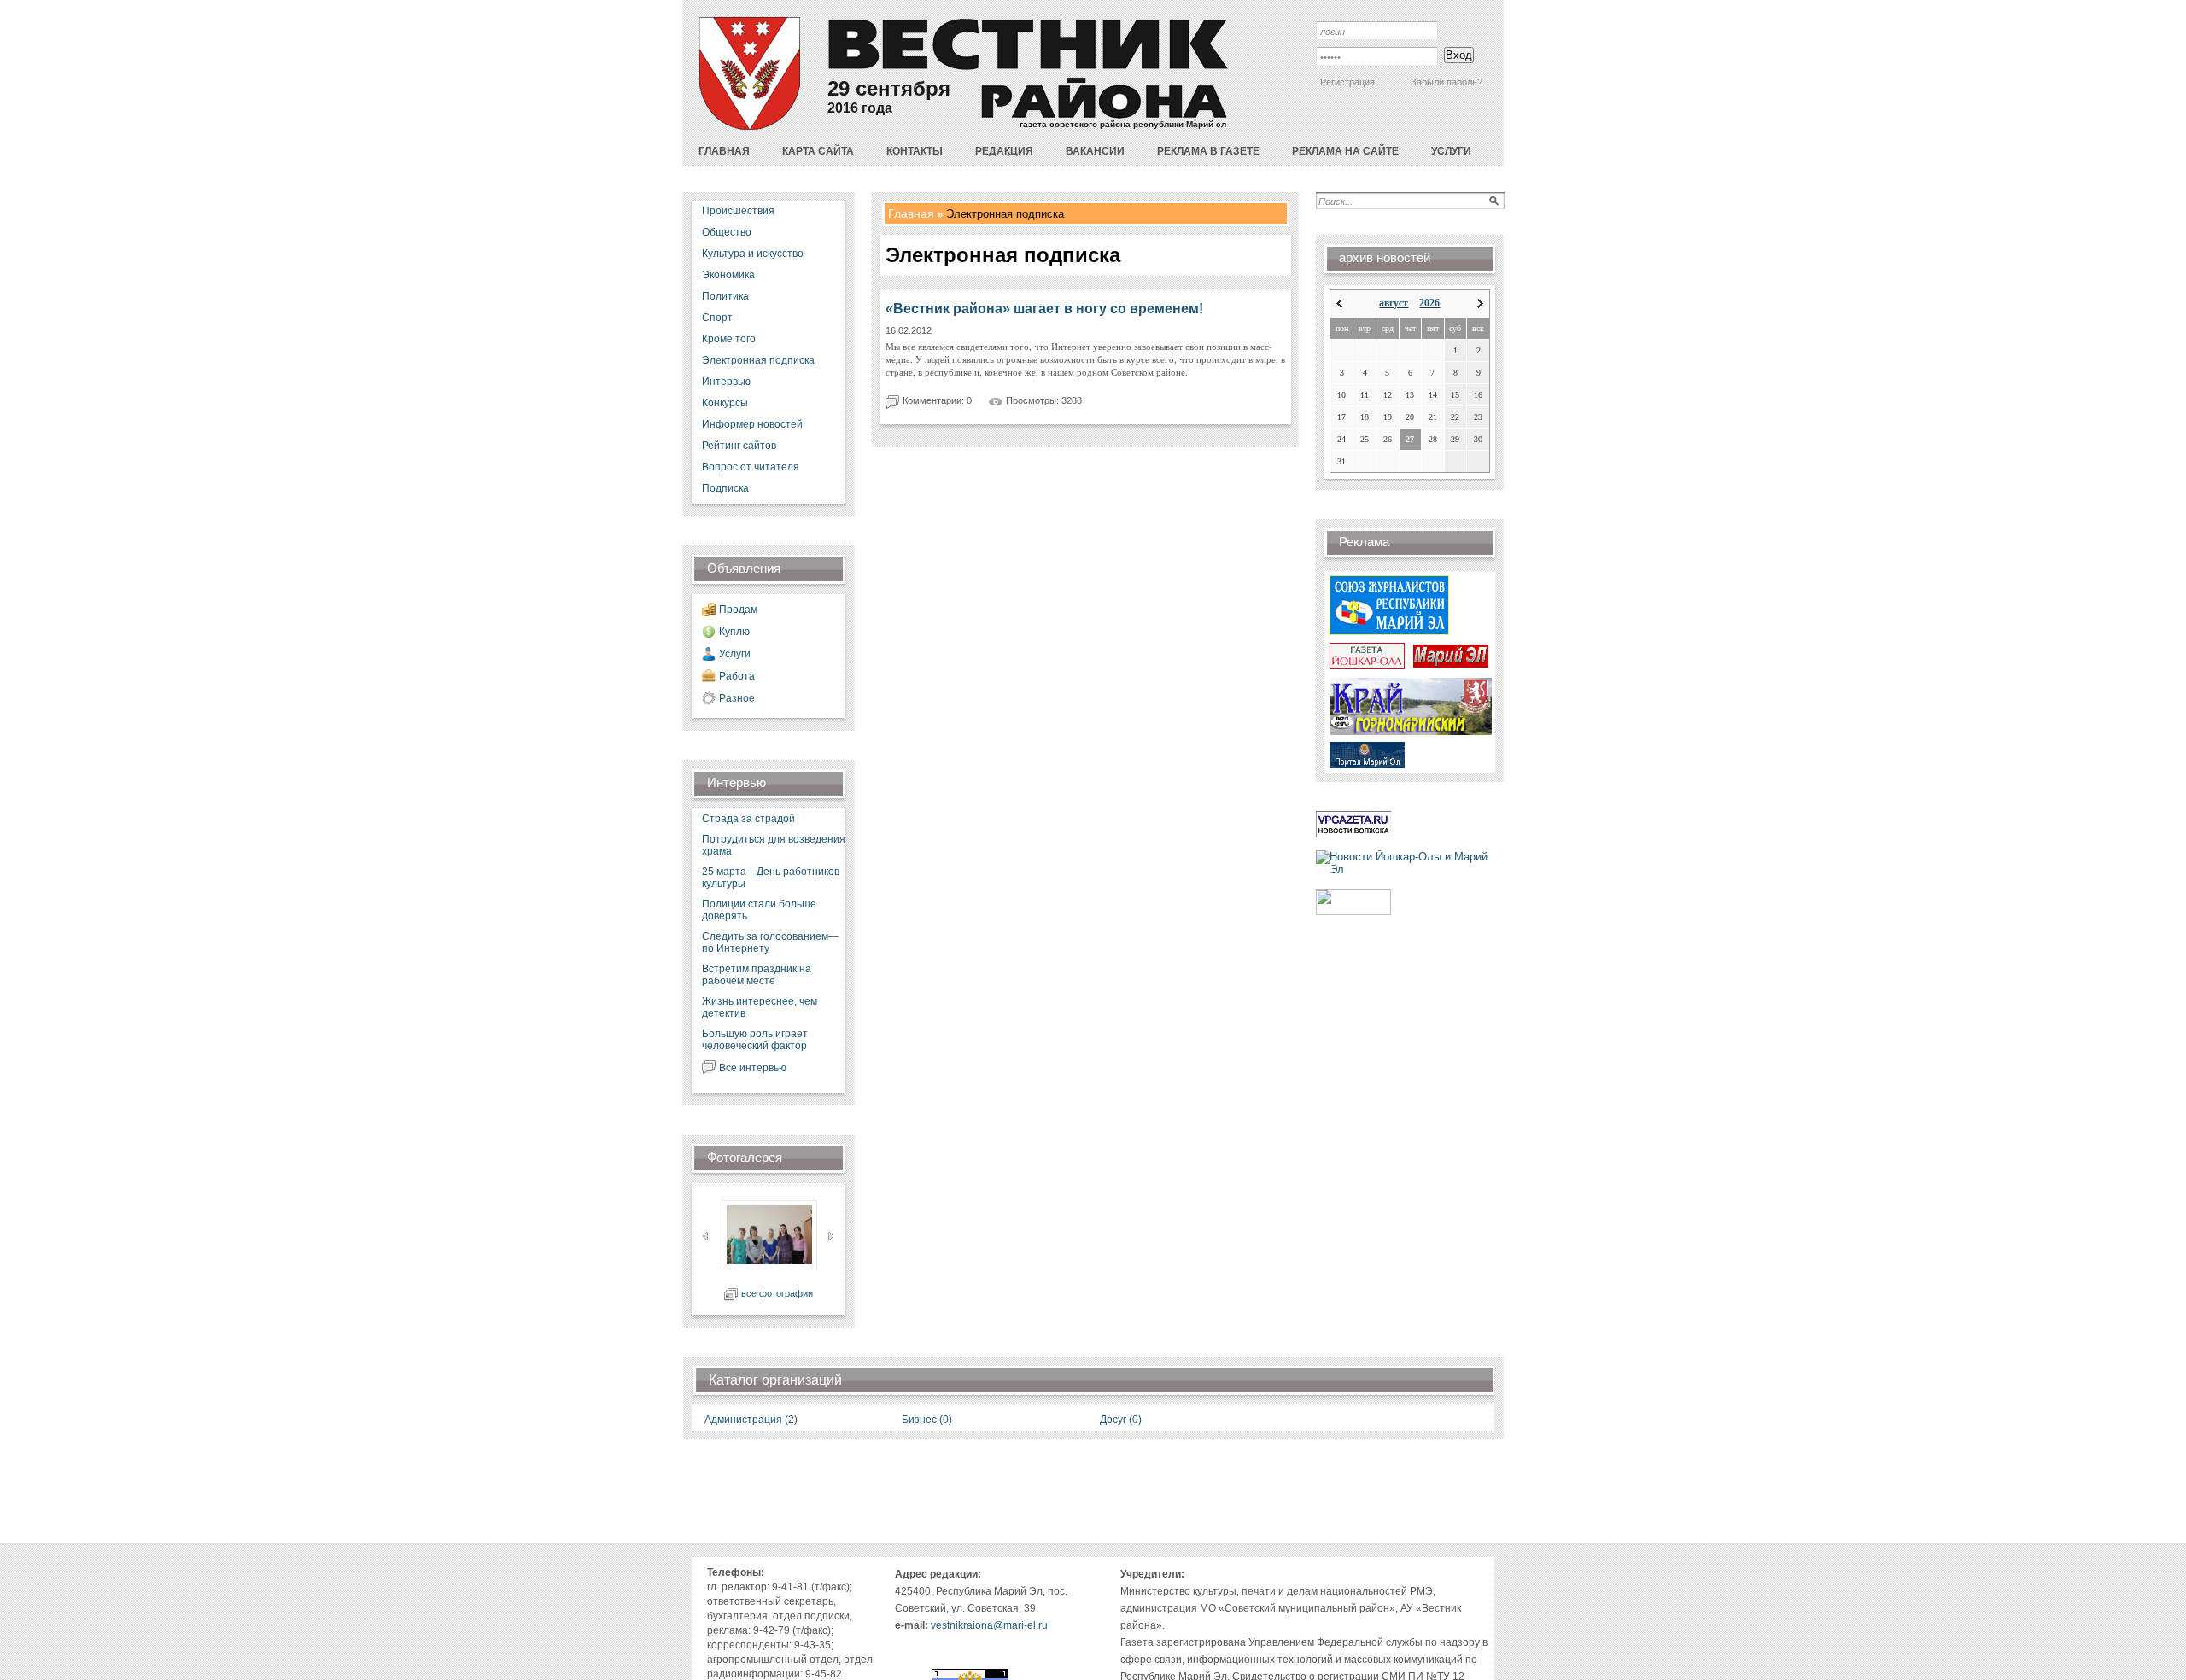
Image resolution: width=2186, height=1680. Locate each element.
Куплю (734, 632)
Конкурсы (725, 403)
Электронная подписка (758, 360)
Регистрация (1347, 82)
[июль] (1339, 303)
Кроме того (729, 339)
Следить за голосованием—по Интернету (770, 942)
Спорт (717, 318)
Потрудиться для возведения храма (774, 845)
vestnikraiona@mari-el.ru (989, 1625)
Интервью (726, 382)
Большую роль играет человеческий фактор (755, 1040)
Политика (725, 296)
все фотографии (777, 1293)
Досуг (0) (1121, 1420)
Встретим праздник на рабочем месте (757, 975)
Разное (737, 698)
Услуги (735, 654)
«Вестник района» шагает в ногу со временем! (1044, 309)
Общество (727, 232)
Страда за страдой (748, 819)
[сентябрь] (1480, 303)
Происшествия (738, 211)
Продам (738, 610)
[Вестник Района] (750, 126)
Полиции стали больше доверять (759, 910)
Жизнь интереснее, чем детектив (760, 1007)
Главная (911, 213)
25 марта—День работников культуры (771, 878)
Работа (737, 676)
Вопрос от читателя (751, 467)
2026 (1429, 303)
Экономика (728, 275)
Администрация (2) (751, 1420)
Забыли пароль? (1447, 82)
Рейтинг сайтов (739, 446)
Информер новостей (752, 424)
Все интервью (753, 1068)
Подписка (725, 488)
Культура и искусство (753, 254)
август (1394, 303)
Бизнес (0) (927, 1420)
